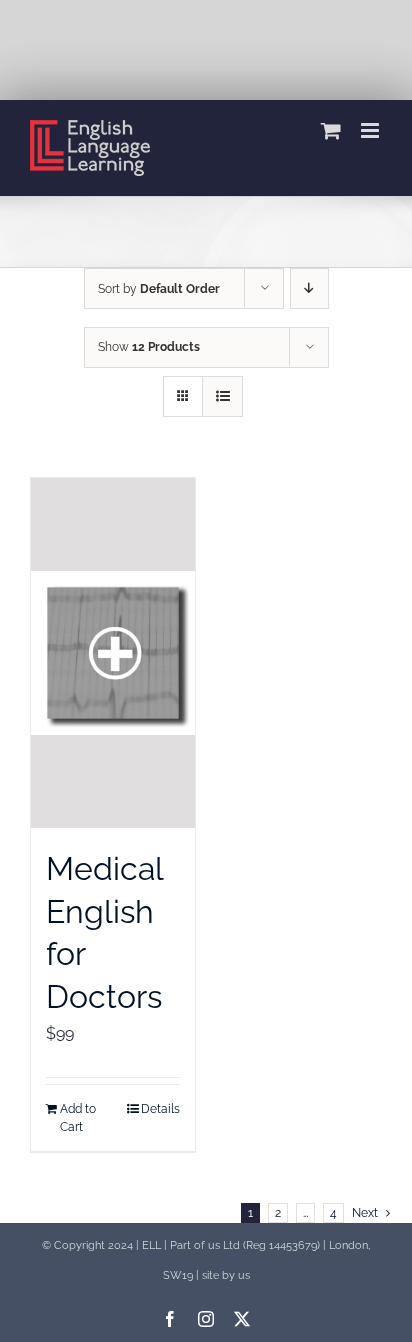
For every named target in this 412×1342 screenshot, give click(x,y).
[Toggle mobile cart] (331, 130)
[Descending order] (309, 288)
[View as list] (222, 396)
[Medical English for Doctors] (113, 653)
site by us (226, 1275)
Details (160, 1109)
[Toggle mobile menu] (371, 130)
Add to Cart (78, 1118)
